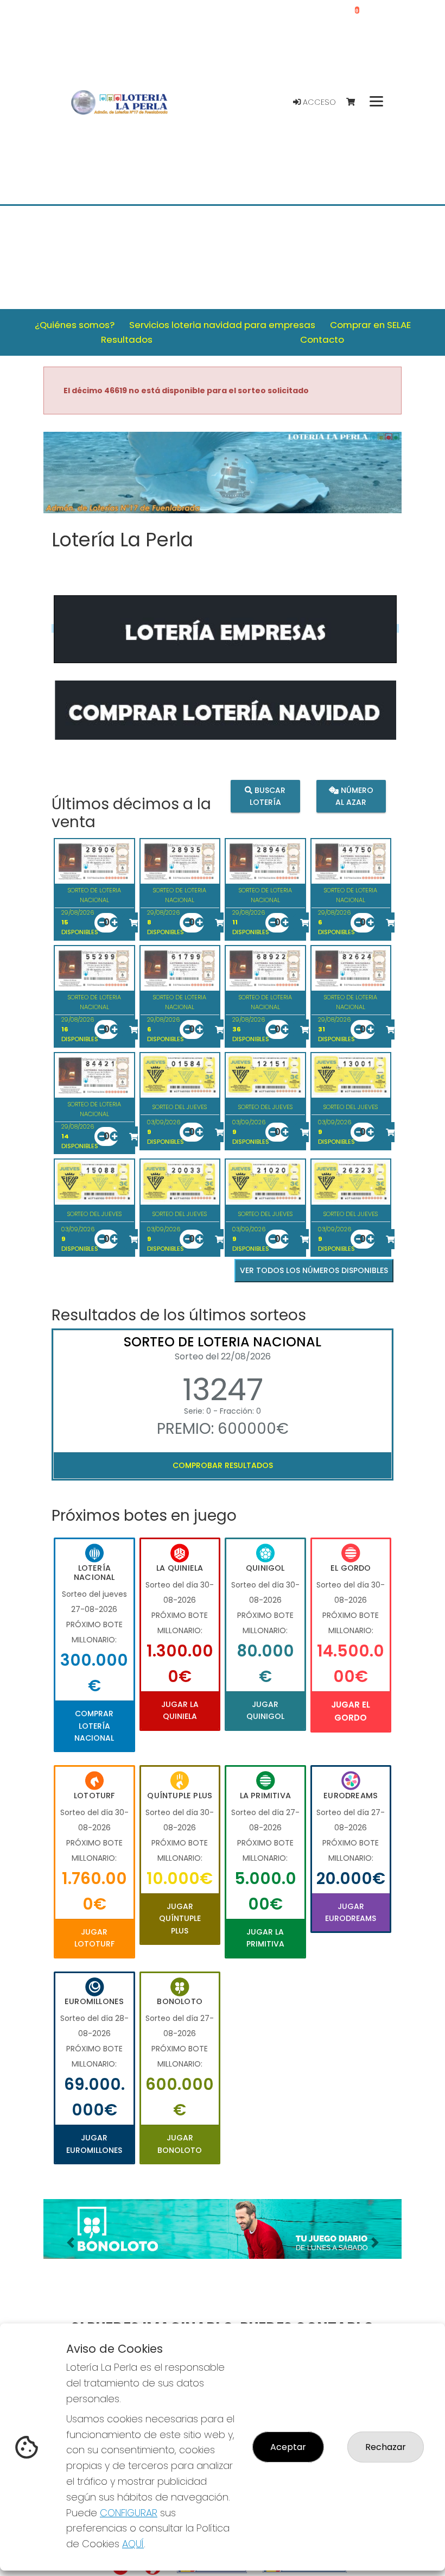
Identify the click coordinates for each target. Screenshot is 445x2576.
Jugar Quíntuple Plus (180, 1919)
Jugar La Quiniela (180, 1710)
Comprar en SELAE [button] (370, 325)
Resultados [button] (127, 339)
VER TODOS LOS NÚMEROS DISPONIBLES (314, 1270)
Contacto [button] (322, 339)
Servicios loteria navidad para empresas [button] (222, 325)
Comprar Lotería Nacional (94, 1726)
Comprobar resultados (223, 1465)
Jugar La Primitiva (265, 1938)
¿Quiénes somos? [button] (75, 325)
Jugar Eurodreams (351, 1912)
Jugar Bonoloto (180, 2144)
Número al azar (354, 796)
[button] (70, 2243)
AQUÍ (133, 2544)
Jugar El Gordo (351, 1711)
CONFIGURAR (129, 2513)
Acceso (318, 102)
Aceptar (288, 2447)
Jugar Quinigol (265, 1710)
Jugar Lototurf (94, 1938)
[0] (356, 102)
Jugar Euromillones (94, 2144)
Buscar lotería (268, 796)
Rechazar (386, 2447)
